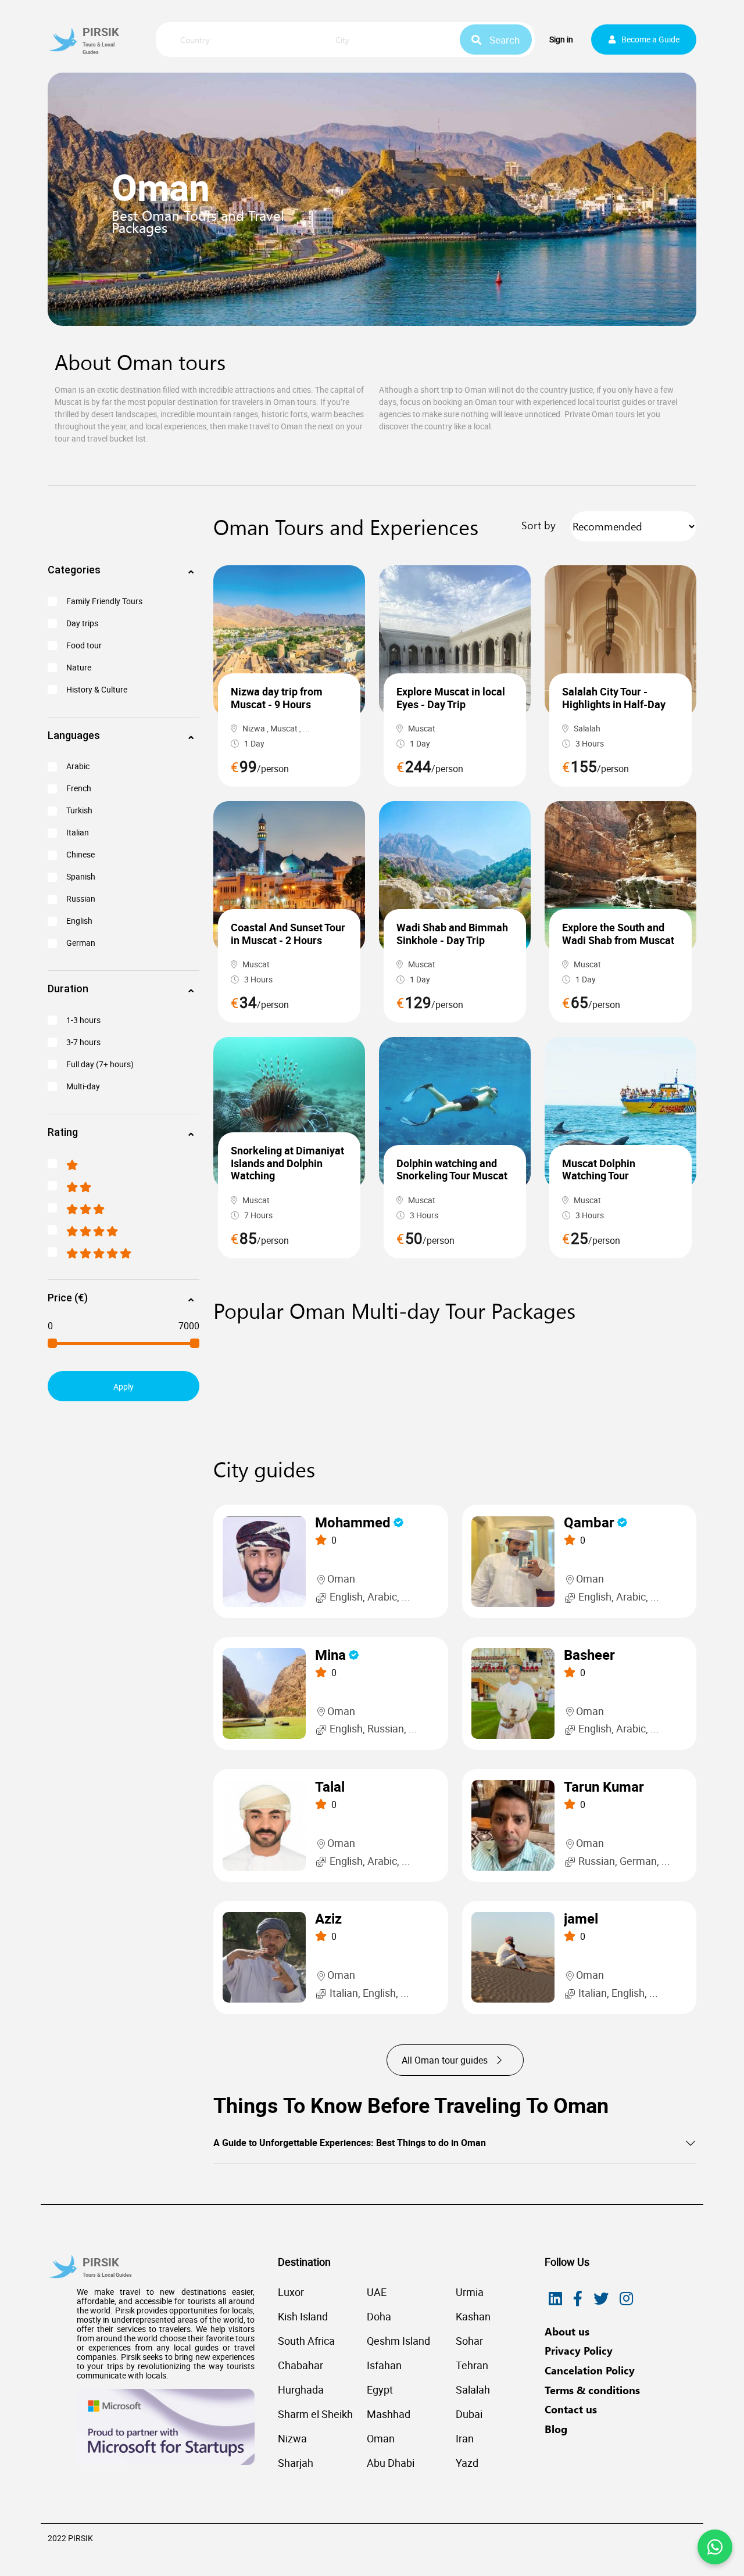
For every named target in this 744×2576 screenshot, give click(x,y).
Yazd (467, 2463)
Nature (79, 668)
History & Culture (97, 690)
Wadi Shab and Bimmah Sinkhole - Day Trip (452, 934)
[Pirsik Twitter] (601, 2299)
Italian (78, 833)
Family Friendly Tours (104, 601)
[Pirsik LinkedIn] (555, 2299)
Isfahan (384, 2365)
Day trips (82, 623)
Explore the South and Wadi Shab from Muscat (618, 934)
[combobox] (242, 41)
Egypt (380, 2390)
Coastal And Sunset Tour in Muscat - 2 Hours (288, 934)
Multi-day (83, 1086)
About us (567, 2331)
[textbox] (242, 40)
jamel (581, 1919)
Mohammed (353, 1522)
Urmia (470, 2292)
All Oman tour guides (446, 2060)
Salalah (473, 2390)
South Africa (306, 2341)
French (79, 788)
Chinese (81, 855)
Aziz (328, 1919)
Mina (330, 1655)
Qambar (589, 1522)
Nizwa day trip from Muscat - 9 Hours (277, 698)
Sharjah (296, 2463)
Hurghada (301, 2390)
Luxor (291, 2292)
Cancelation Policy (590, 2370)
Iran (465, 2438)
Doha (379, 2316)
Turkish (79, 810)
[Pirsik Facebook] (578, 2299)
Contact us (571, 2409)
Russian (81, 899)
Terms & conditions (592, 2390)
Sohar (469, 2341)
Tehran (472, 2365)
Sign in (561, 39)
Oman (381, 2438)
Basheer (589, 1655)
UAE (377, 2292)
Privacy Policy (579, 2351)
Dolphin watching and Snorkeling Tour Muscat (452, 1169)
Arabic (78, 766)
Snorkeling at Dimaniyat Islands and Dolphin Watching (287, 1163)
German (81, 943)
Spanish (81, 877)
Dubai (469, 2414)
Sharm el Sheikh (315, 2414)
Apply (124, 1386)
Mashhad (389, 2414)
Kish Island (303, 2316)
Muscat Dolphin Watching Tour (599, 1169)
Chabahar (301, 2365)
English (79, 921)
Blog (556, 2429)
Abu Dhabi (391, 2463)
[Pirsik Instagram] (626, 2299)
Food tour (84, 645)
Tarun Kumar (604, 1787)
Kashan (473, 2316)
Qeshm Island (398, 2341)
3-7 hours (83, 1042)
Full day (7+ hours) (100, 1064)
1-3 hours (83, 1020)
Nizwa (292, 2438)
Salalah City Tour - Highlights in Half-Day (614, 698)
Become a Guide (650, 39)
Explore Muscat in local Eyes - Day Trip (451, 698)
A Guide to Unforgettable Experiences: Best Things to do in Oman (350, 2143)
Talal (330, 1787)
